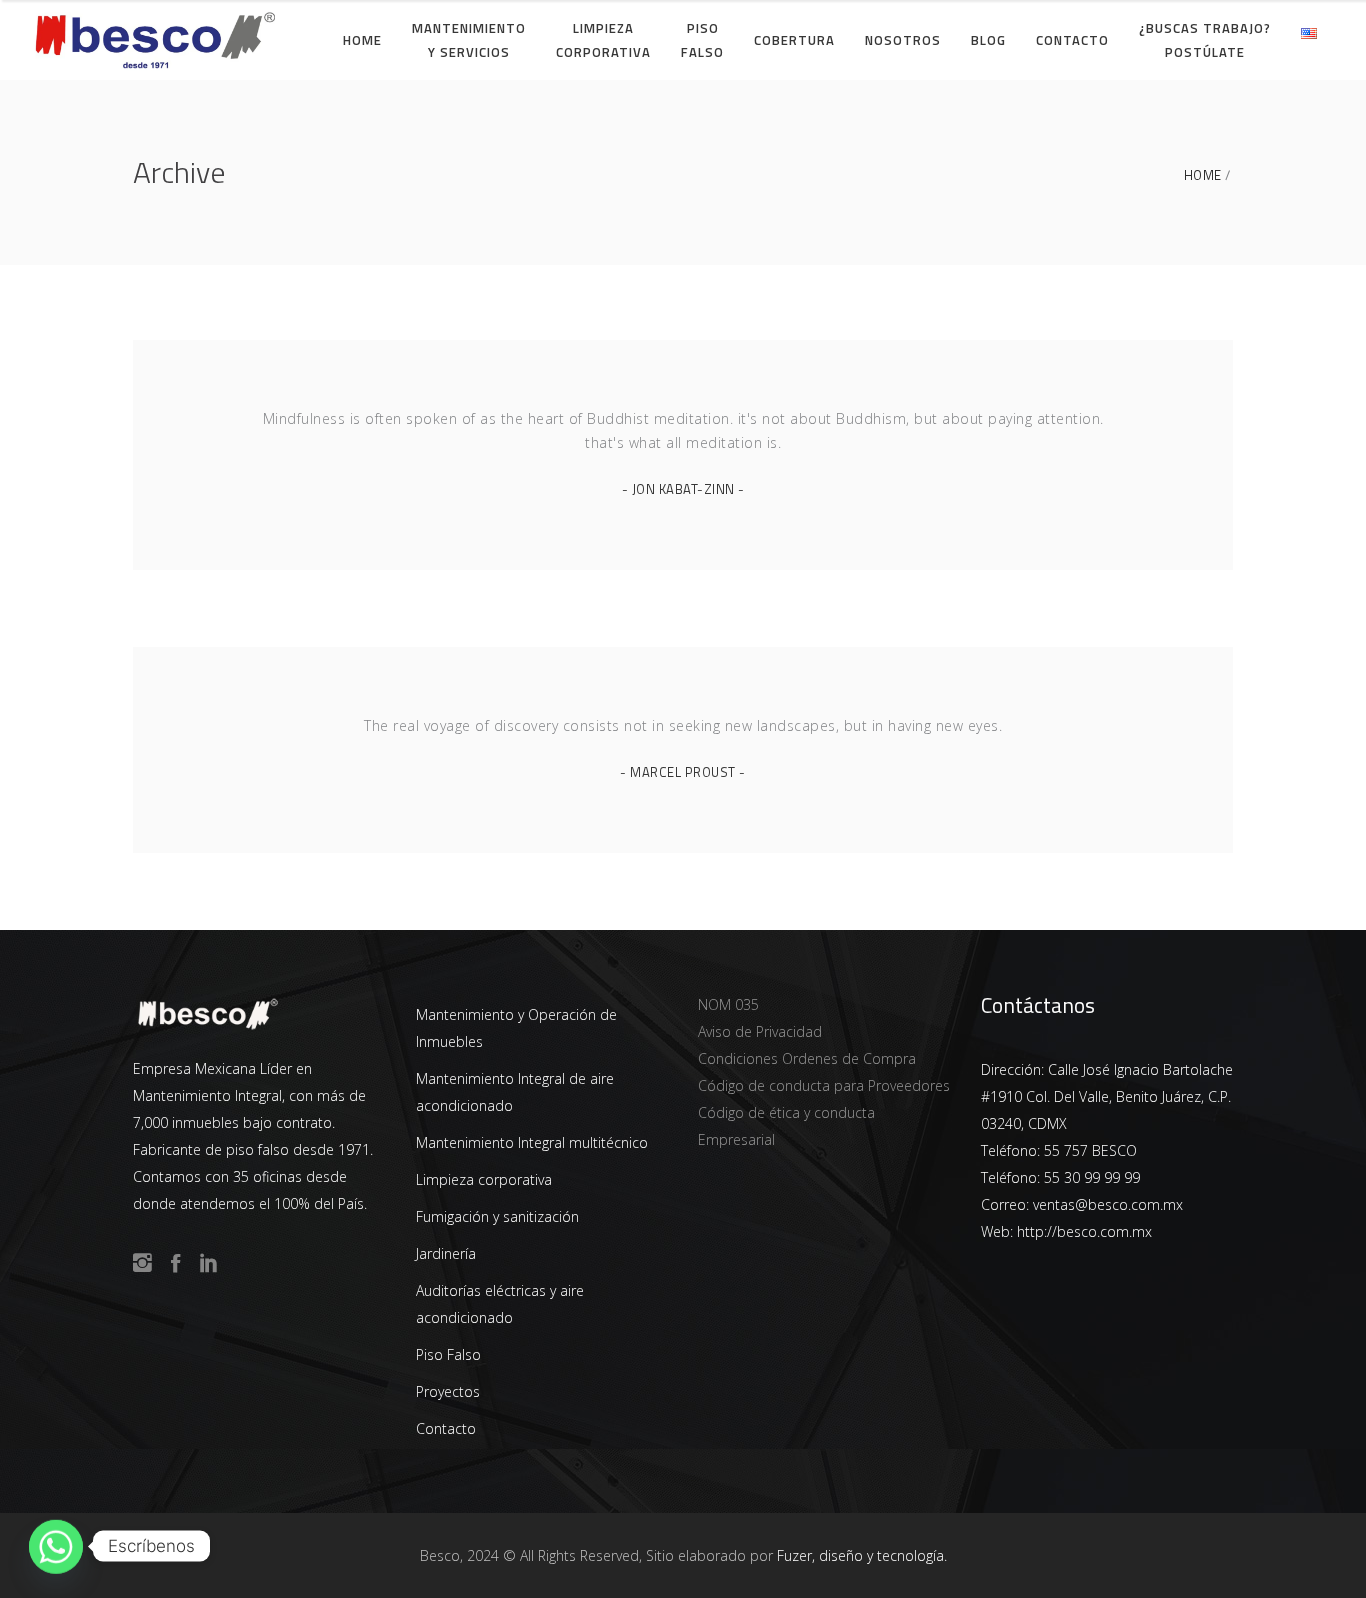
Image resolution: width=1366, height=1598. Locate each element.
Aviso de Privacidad (760, 1031)
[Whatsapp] (56, 1546)
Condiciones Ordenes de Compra (807, 1058)
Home (1203, 175)
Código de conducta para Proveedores (824, 1085)
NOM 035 (728, 1004)
